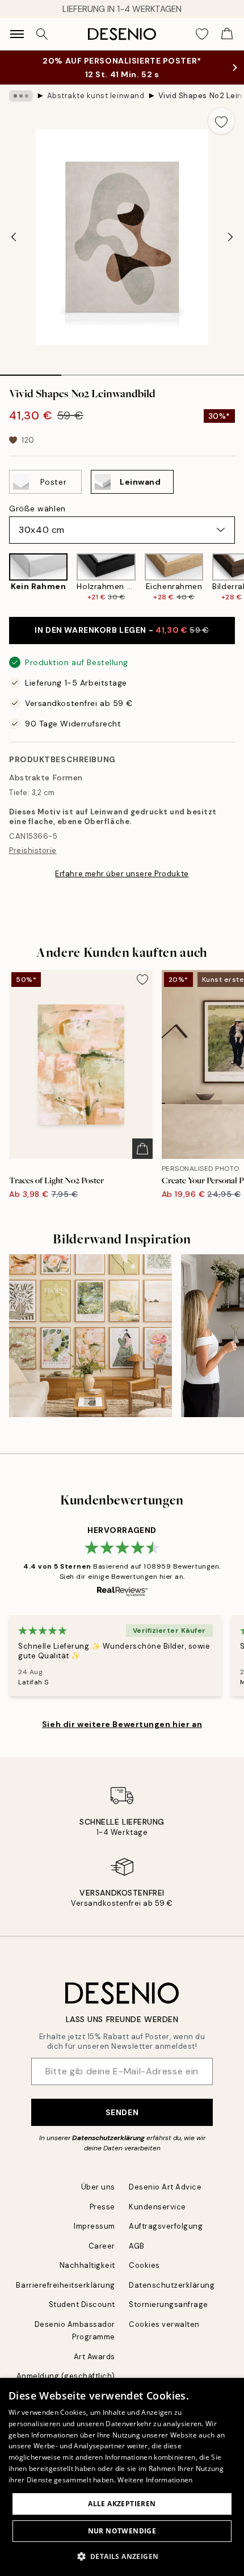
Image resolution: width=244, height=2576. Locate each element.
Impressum (94, 2226)
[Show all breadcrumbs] (21, 96)
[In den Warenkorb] (142, 1149)
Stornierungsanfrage (169, 2304)
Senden (122, 2112)
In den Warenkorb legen (122, 630)
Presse (102, 2207)
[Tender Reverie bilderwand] (91, 1336)
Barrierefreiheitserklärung (66, 2285)
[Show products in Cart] (227, 34)
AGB (137, 2246)
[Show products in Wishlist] (202, 34)
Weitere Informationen (155, 2480)
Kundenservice (157, 2207)
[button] (122, 2556)
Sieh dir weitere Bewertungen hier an (122, 1724)
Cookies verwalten (164, 2324)
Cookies (144, 2265)
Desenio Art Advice (165, 2187)
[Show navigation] (17, 34)
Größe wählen (37, 509)
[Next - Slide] (230, 237)
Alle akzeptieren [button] (122, 2504)
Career (102, 2246)
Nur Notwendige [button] (122, 2531)
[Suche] (42, 34)
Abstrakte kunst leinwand (96, 96)
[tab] (31, 371)
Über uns (98, 2187)
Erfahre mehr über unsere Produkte (122, 874)
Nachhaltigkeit (87, 2265)
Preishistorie (33, 850)
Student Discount (82, 2304)
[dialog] (122, 2477)
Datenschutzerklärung (108, 2138)
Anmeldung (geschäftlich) (66, 2376)
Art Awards (94, 2357)
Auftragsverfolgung (166, 2226)
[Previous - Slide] (14, 237)
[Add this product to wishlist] (221, 121)
